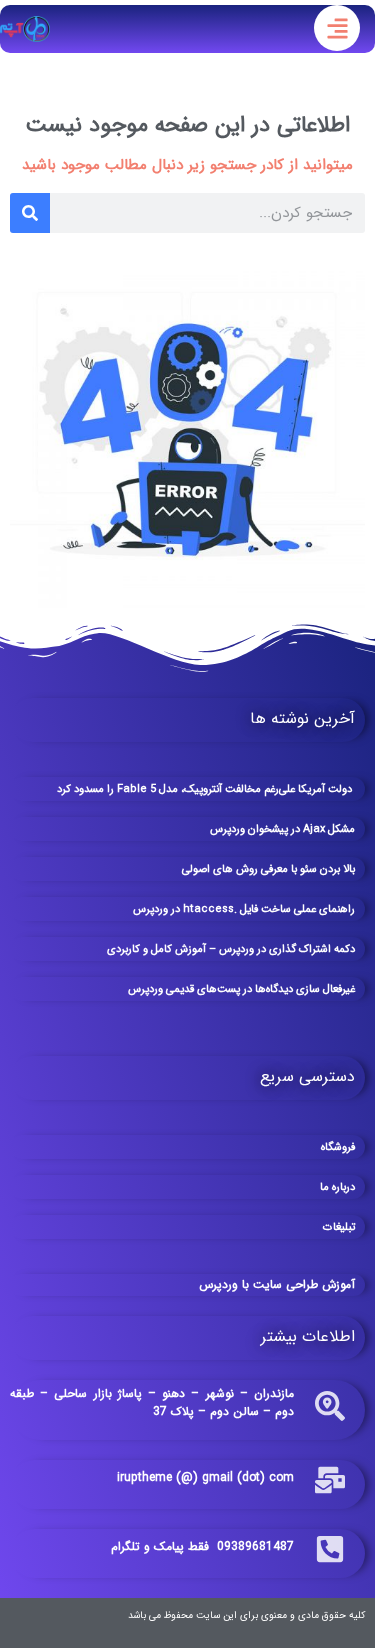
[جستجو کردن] (30, 213)
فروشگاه (338, 1147)
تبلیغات (339, 1227)
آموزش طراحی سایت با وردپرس (277, 1284)
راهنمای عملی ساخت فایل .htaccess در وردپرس (244, 909)
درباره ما (337, 1187)
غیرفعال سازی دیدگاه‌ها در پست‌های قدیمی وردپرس (241, 989)
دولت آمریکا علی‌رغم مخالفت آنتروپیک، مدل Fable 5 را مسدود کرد (206, 789)
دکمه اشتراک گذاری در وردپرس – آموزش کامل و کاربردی (231, 949)
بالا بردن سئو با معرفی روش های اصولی (268, 869)
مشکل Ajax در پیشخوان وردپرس (282, 829)
